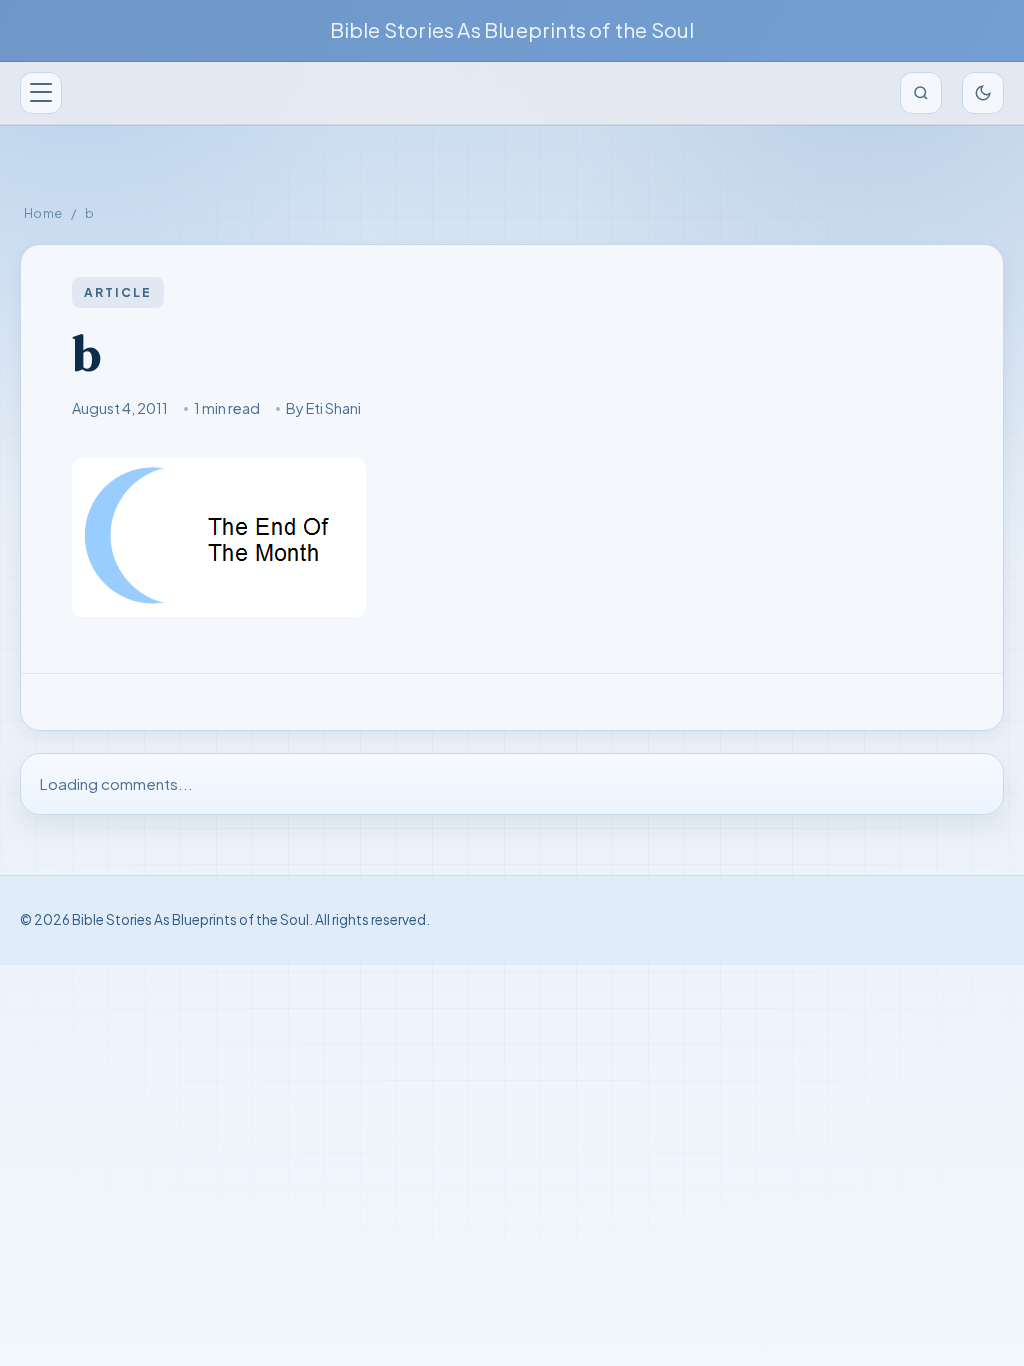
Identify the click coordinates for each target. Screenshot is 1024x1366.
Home (43, 213)
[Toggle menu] (41, 93)
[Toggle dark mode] (983, 93)
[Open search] (921, 93)
